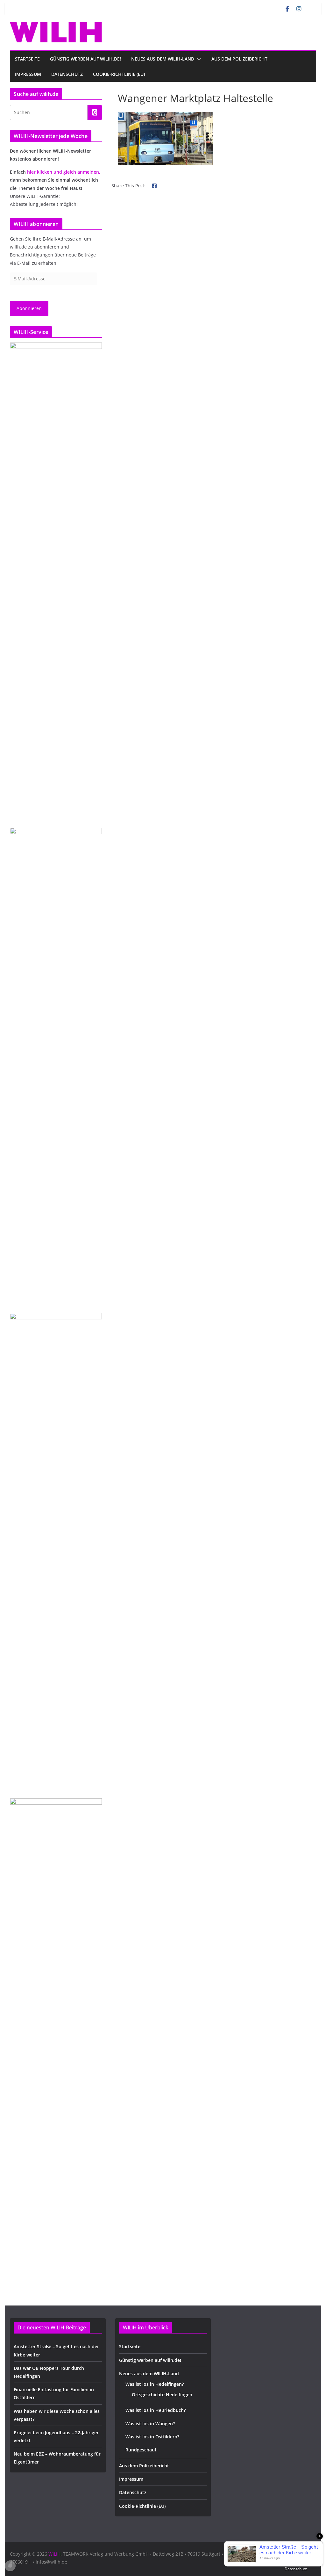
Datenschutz (67, 74)
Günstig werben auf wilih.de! (85, 59)
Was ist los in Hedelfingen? (155, 2384)
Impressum (28, 74)
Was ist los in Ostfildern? (152, 2437)
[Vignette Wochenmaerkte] (56, 581)
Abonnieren (29, 308)
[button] (198, 59)
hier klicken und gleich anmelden (63, 172)
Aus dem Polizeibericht (239, 59)
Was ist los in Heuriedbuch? (156, 2410)
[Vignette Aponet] (56, 2037)
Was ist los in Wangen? (150, 2424)
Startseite (27, 59)
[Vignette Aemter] (56, 1552)
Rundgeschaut (141, 2450)
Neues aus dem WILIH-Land (163, 59)
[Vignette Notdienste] (56, 1067)
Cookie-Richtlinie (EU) (119, 74)
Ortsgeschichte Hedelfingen (162, 2395)
